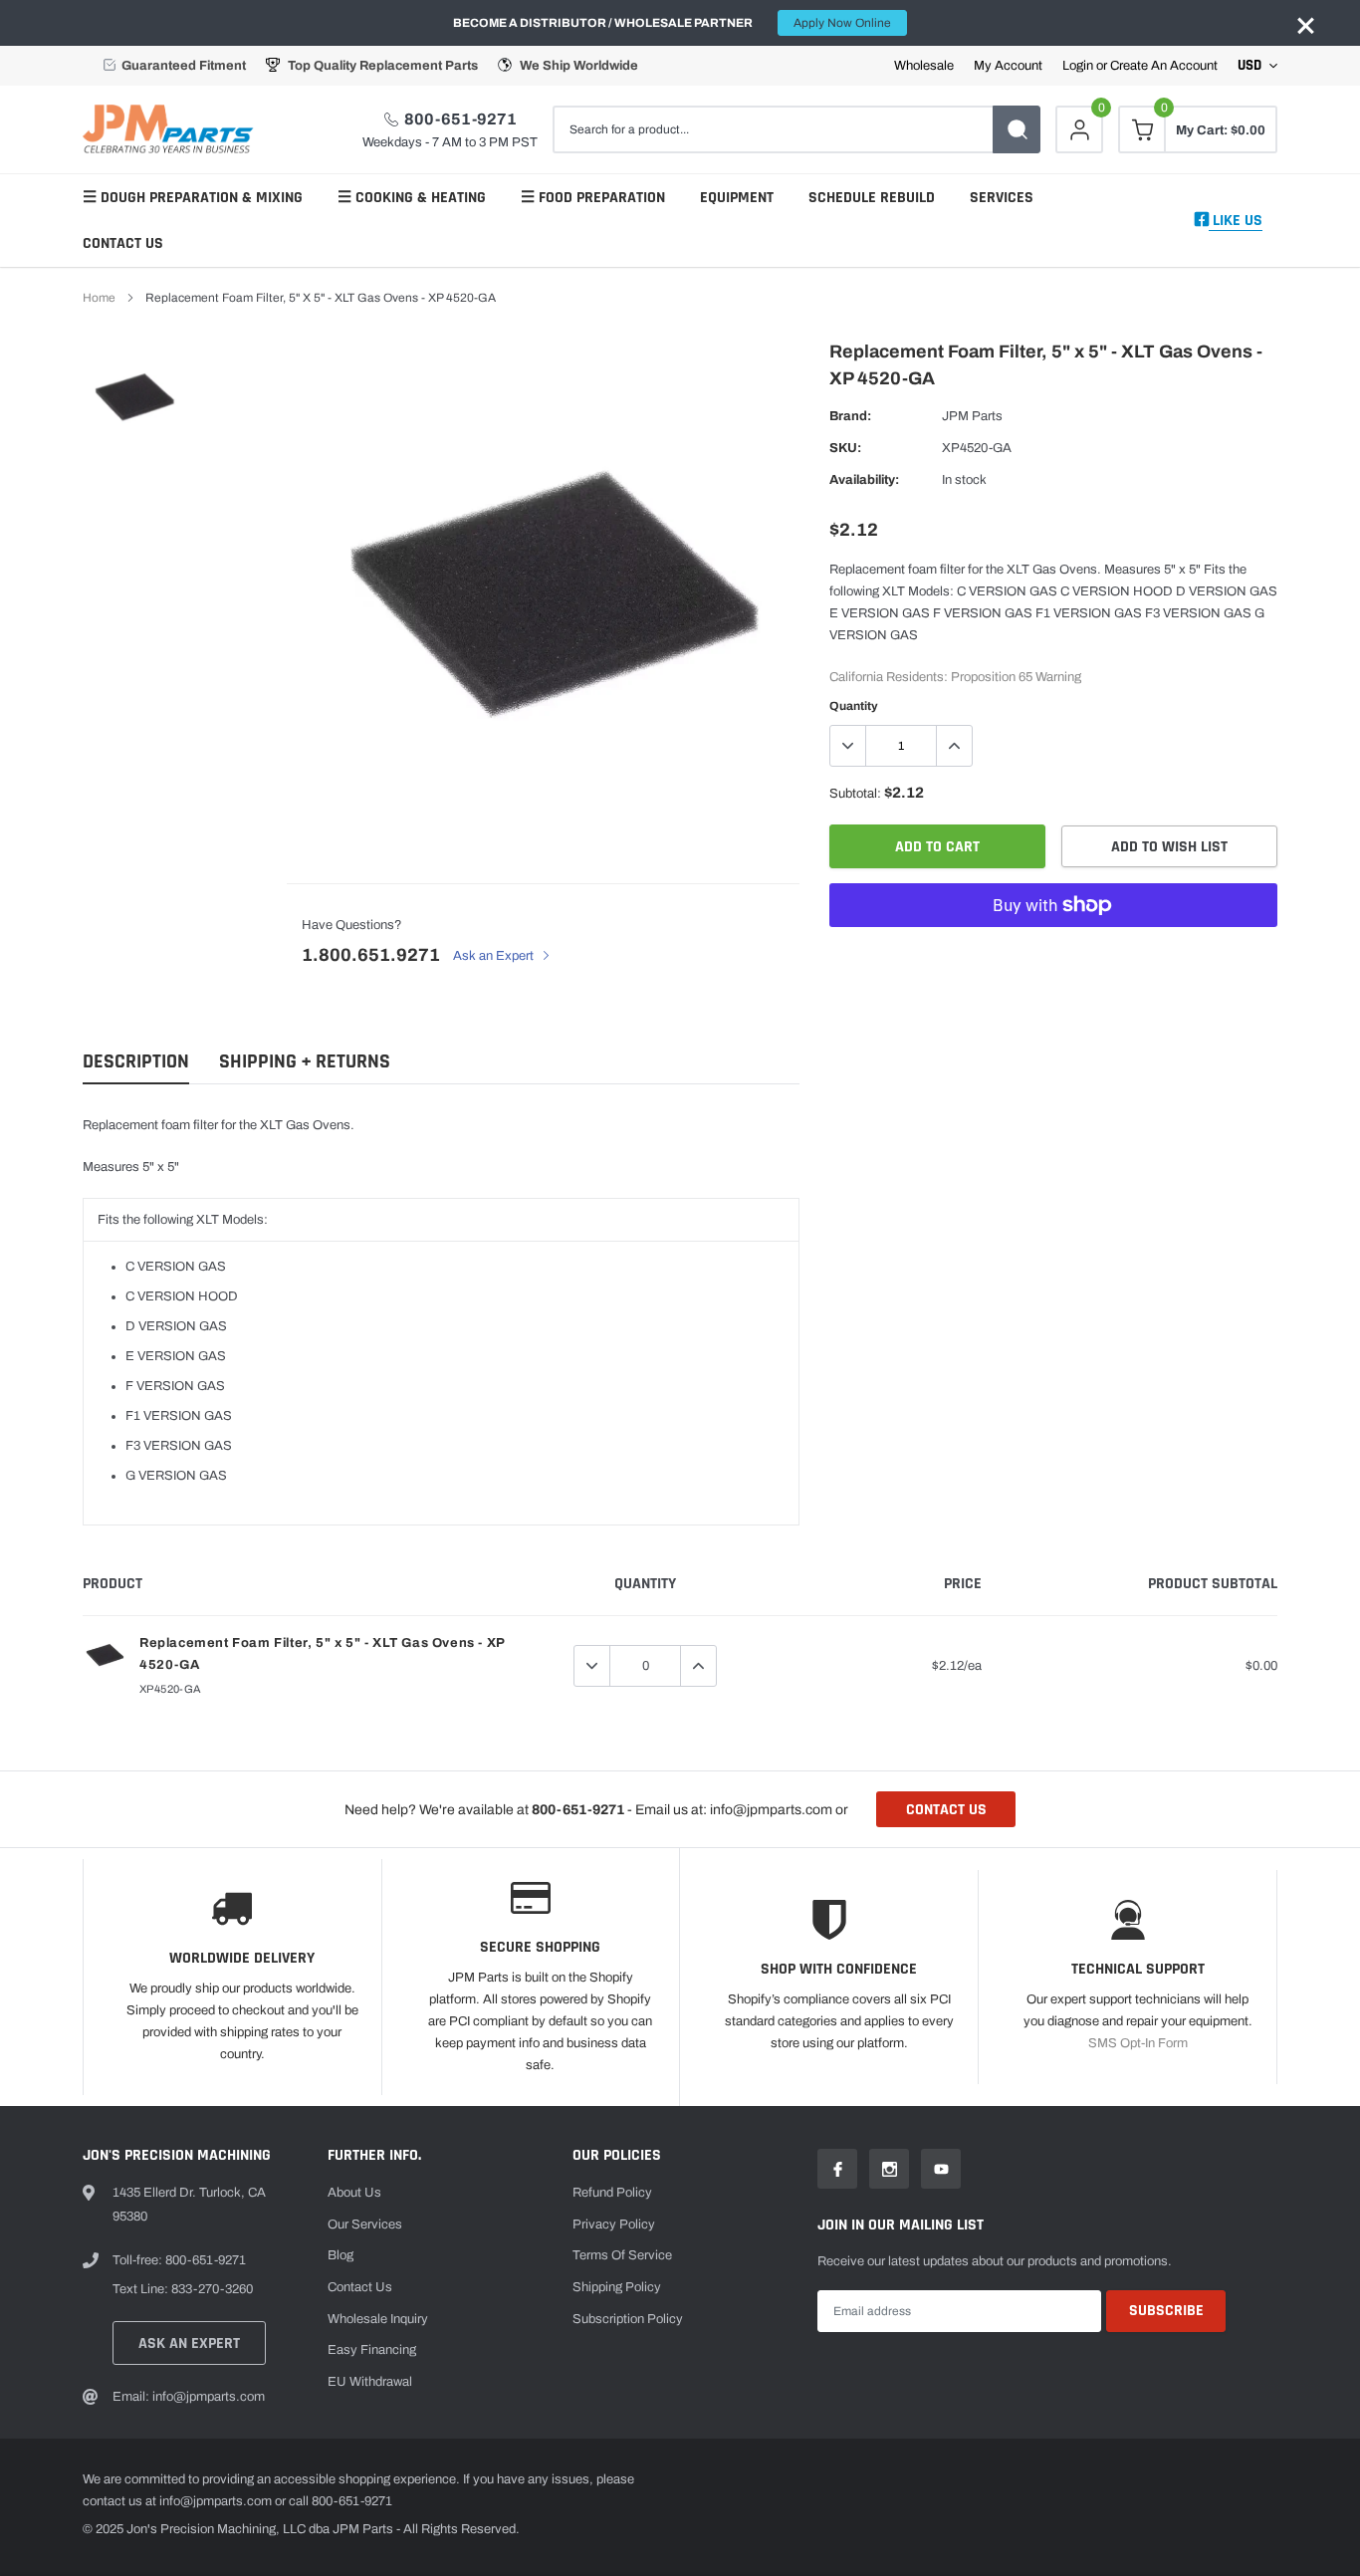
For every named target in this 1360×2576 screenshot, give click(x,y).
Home (99, 298)
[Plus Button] (954, 746)
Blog (340, 2255)
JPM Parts (972, 416)
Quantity (854, 706)
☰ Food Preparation (593, 198)
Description (136, 1062)
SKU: (845, 448)
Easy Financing (372, 2350)
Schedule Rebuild (872, 198)
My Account (1008, 66)
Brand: (850, 416)
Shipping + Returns (305, 1062)
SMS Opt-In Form (1138, 2043)
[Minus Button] (848, 746)
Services (1002, 198)
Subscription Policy (628, 2319)
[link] (135, 396)
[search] (1017, 129)
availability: (864, 480)
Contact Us (123, 243)
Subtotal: (855, 794)
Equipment (737, 198)
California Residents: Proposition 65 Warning (955, 677)
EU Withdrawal (370, 2382)
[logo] (172, 129)
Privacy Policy (614, 2225)
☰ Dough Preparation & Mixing (193, 198)
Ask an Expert (495, 956)
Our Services (365, 2225)
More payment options (1053, 954)
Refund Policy (612, 2193)
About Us (354, 2193)
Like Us (1236, 221)
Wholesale (924, 66)
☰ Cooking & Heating (412, 198)
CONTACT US (946, 1810)
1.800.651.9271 (371, 955)
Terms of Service (622, 2255)
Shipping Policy (617, 2287)
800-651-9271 (460, 119)
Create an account (1164, 66)
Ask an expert (189, 2343)
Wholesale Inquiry (378, 2319)
